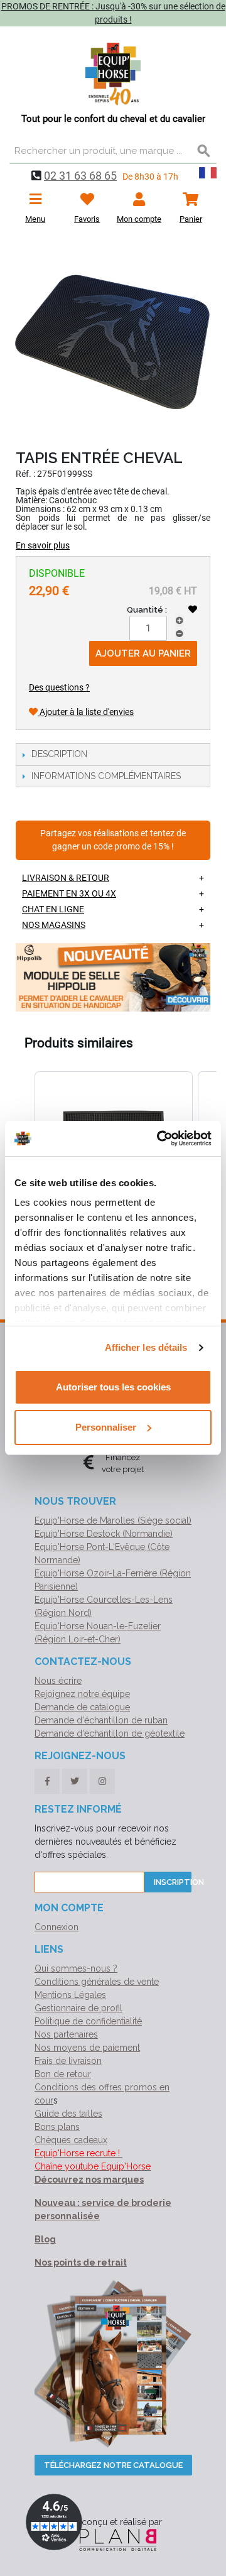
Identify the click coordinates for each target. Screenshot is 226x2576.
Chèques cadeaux (71, 2140)
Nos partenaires (66, 2034)
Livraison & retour (66, 878)
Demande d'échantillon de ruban (101, 1720)
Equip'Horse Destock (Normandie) (104, 1534)
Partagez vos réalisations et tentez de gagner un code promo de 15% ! (113, 840)
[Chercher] (204, 151)
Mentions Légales (70, 1995)
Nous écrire (58, 1681)
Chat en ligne (53, 909)
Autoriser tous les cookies (113, 1387)
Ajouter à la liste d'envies (86, 712)
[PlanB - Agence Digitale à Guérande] (113, 2539)
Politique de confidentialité (88, 2021)
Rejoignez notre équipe (82, 1694)
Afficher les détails (146, 1347)
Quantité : (147, 610)
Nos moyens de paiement (87, 2048)
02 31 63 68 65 (80, 176)
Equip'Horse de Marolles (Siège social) (113, 1520)
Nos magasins (54, 925)
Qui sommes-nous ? (76, 1968)
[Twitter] (75, 1781)
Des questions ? (59, 687)
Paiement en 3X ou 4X (69, 893)
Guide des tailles (68, 2114)
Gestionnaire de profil (78, 2008)
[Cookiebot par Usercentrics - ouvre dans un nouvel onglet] (159, 1138)
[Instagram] (102, 1781)
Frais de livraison (68, 2061)
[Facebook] (47, 1781)
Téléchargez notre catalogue (113, 2465)
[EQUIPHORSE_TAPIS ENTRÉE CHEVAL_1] (113, 339)
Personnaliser (106, 1427)
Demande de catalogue (82, 1707)
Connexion (56, 1927)
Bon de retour (63, 2074)
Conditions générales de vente (97, 1982)
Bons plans (57, 2127)
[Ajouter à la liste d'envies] (193, 609)
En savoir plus (43, 545)
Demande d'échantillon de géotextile (110, 1733)
